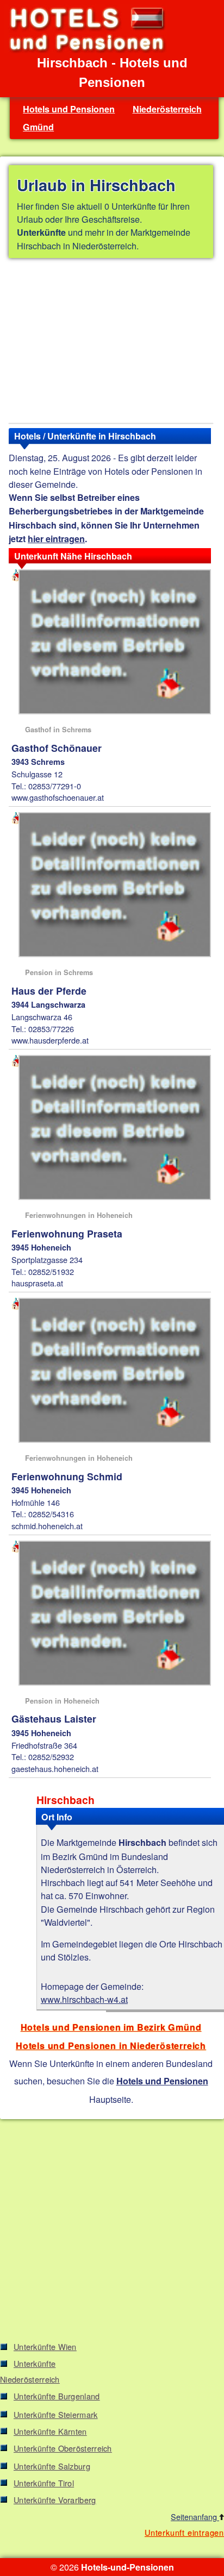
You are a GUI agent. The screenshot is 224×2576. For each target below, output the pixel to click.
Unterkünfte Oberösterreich (63, 2448)
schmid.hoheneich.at (47, 1526)
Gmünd (38, 127)
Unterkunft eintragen (184, 2532)
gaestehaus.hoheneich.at (55, 1768)
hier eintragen (56, 539)
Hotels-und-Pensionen (127, 2567)
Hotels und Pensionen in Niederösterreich (111, 2046)
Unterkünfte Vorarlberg (55, 2500)
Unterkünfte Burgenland (57, 2396)
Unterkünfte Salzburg (52, 2466)
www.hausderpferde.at (50, 1040)
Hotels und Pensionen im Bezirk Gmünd (111, 2027)
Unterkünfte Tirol (44, 2483)
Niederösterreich (167, 109)
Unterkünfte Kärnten (50, 2431)
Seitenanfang (195, 2517)
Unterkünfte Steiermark (56, 2414)
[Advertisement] (111, 343)
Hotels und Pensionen (69, 109)
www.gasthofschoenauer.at (58, 797)
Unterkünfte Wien (45, 2346)
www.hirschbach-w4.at (84, 1999)
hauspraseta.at (37, 1283)
